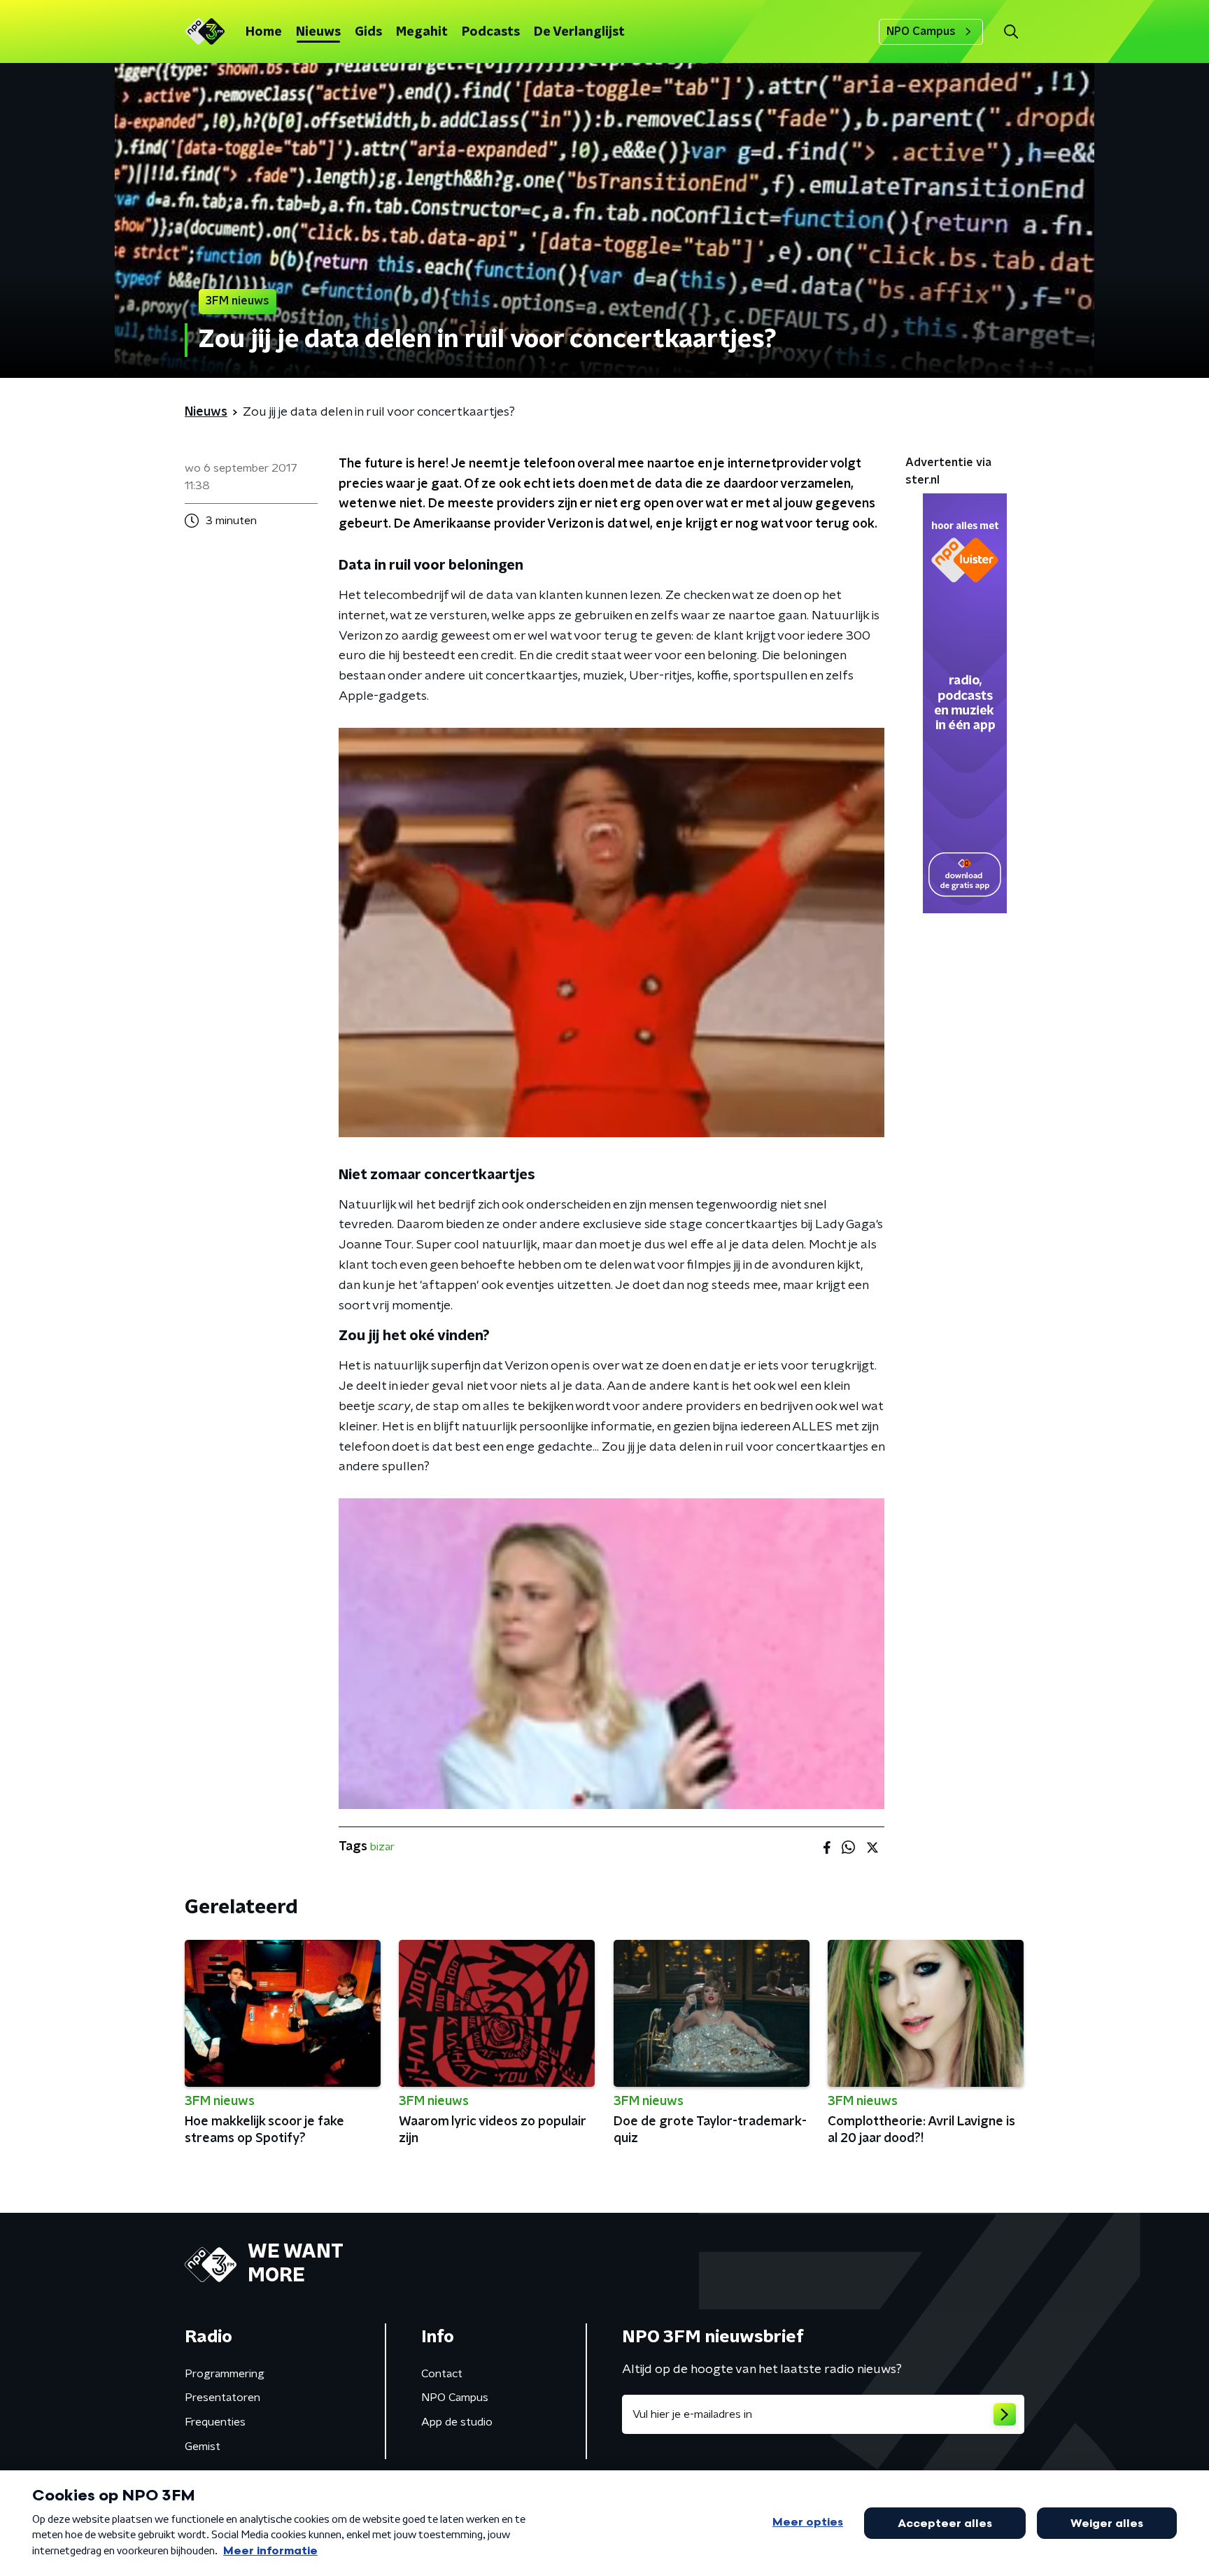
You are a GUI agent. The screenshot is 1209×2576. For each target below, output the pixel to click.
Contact (442, 2374)
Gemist (203, 2447)
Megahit (422, 32)
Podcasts (491, 32)
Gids (368, 32)
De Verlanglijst (579, 32)
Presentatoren (222, 2398)
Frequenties (215, 2422)
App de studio (457, 2422)
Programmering (225, 2374)
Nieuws (318, 32)
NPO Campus (921, 31)
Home (264, 32)
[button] (1011, 32)
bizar (382, 1847)
